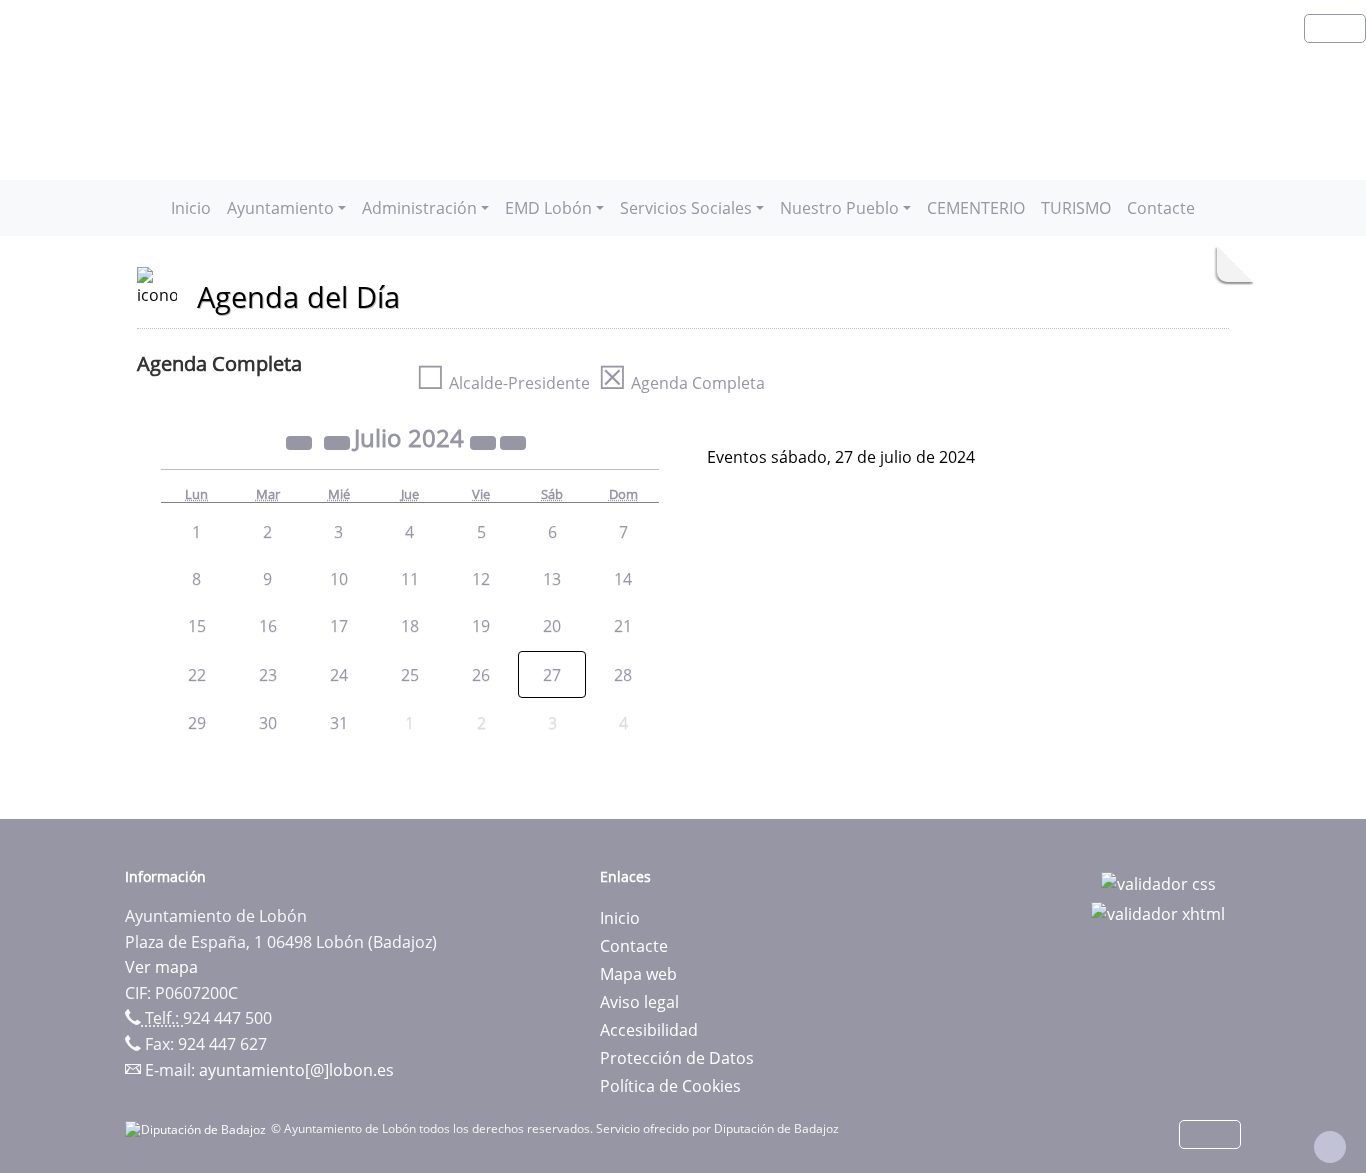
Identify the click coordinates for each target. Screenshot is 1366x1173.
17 (339, 626)
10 (339, 579)
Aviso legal (639, 1002)
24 (339, 675)
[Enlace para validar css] (1158, 883)
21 (623, 626)
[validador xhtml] (1158, 912)
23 (268, 675)
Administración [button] (419, 208)
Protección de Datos (677, 1058)
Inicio (191, 208)
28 (623, 675)
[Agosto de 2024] (513, 441)
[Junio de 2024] (339, 441)
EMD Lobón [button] (548, 208)
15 (197, 626)
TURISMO (1076, 208)
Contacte (1161, 208)
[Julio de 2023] (301, 441)
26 (481, 675)
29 (197, 723)
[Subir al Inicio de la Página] (1330, 1147)
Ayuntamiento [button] (280, 208)
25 (410, 675)
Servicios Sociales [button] (686, 208)
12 (481, 579)
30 (268, 723)
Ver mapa (161, 967)
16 (268, 626)
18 (410, 626)
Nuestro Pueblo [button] (839, 208)
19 (481, 626)
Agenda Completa (681, 383)
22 (197, 675)
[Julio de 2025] (485, 441)
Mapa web (638, 974)
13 (552, 579)
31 (339, 723)
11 (410, 579)
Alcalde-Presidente (503, 383)
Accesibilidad (649, 1030)
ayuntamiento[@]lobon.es (296, 1070)
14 (623, 579)
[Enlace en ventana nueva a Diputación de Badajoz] (198, 1128)
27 (552, 675)
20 (552, 626)
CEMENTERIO (976, 208)
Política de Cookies (670, 1086)
